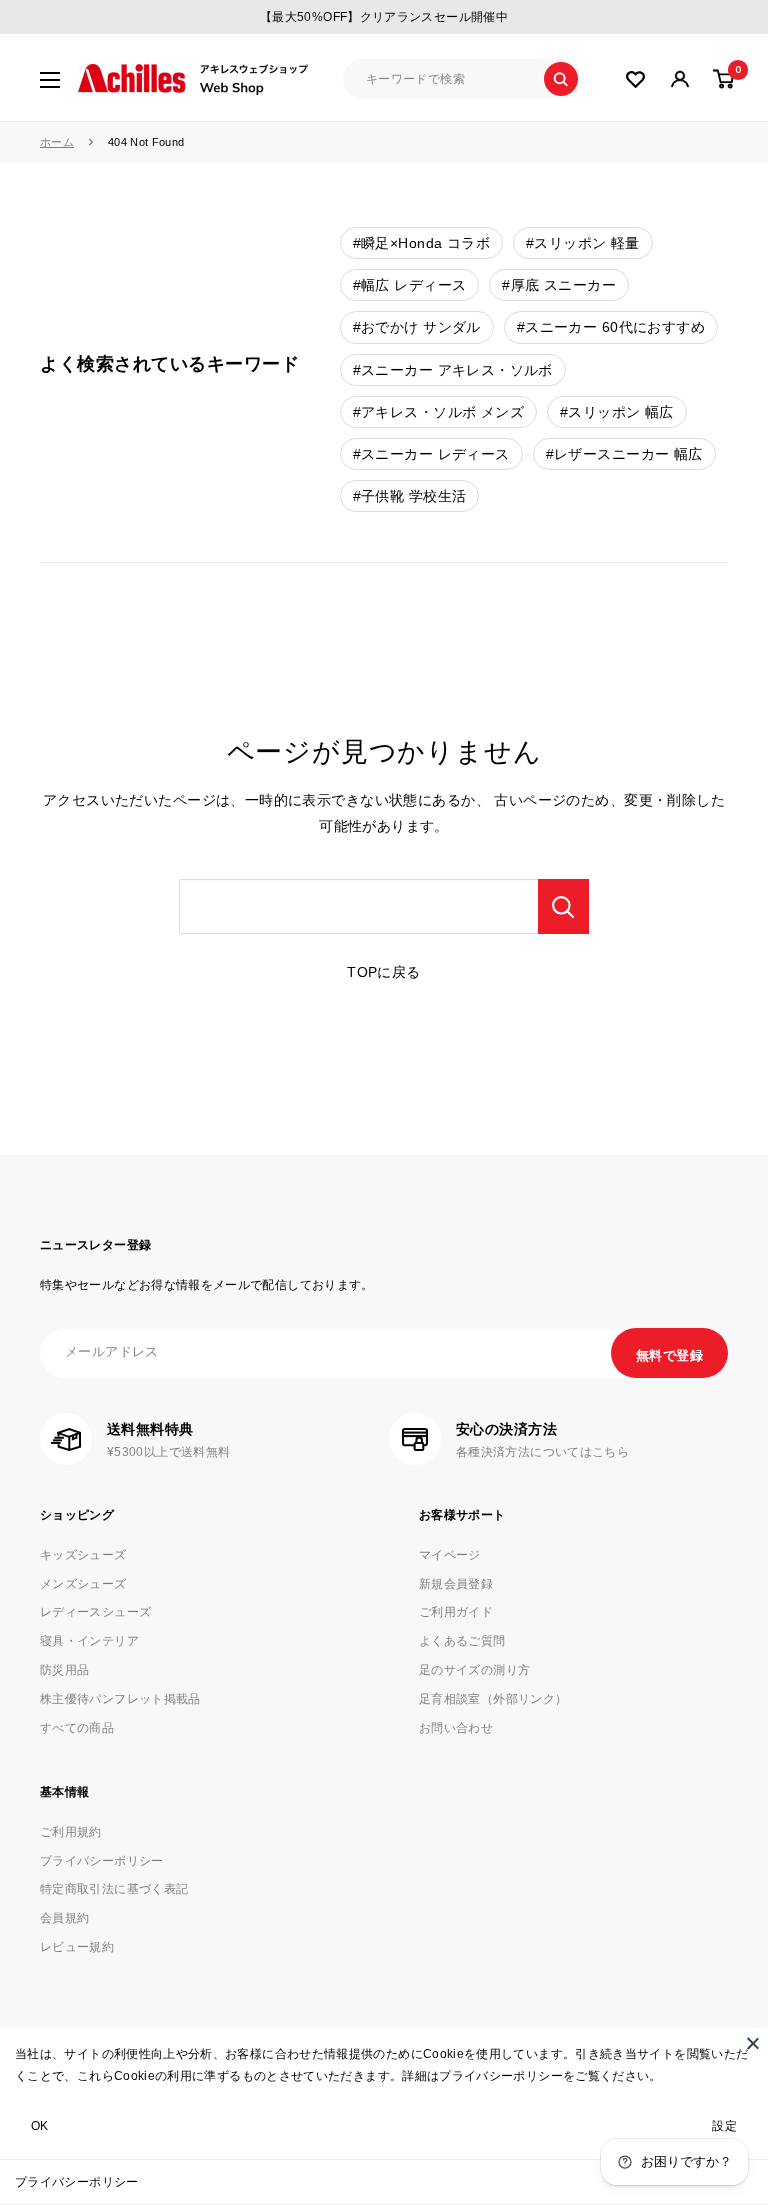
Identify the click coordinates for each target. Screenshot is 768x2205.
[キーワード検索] (563, 906)
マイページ (450, 1555)
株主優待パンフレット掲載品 (120, 1699)
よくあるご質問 (462, 1641)
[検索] (561, 79)
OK (40, 2126)
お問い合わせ (456, 1728)
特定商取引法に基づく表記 (114, 1889)
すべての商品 (77, 1728)
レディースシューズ (95, 1612)
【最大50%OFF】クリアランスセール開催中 (384, 17)
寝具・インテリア (89, 1641)
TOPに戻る (384, 972)
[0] (724, 79)
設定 (724, 2126)
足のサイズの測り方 (474, 1670)
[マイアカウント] (635, 79)
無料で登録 (669, 1355)
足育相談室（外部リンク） (493, 1699)
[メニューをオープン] (50, 80)
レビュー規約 (77, 1947)
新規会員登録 (456, 1584)
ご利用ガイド (456, 1612)
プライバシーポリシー (77, 2182)
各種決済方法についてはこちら (542, 1452)
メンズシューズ (83, 1584)
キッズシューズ (83, 1555)
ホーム (57, 142)
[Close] (753, 2043)
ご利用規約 (71, 1832)
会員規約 (64, 1918)
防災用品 (64, 1670)
